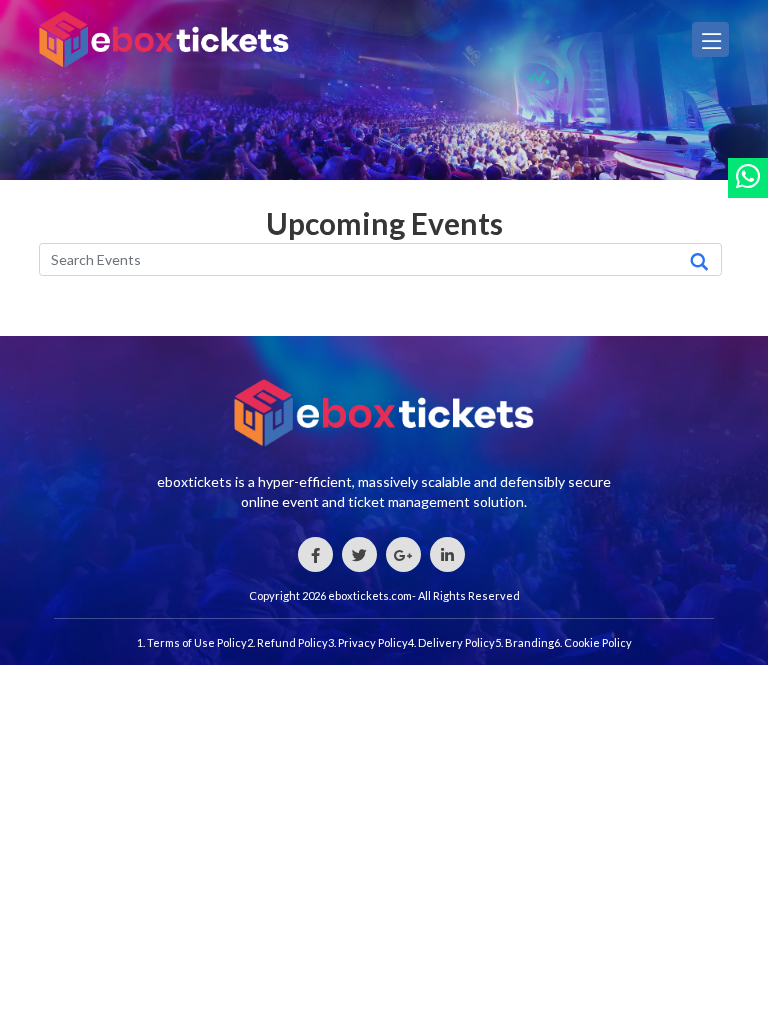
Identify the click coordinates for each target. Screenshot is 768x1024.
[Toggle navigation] (710, 39)
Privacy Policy (373, 642)
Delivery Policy (456, 642)
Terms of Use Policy (197, 642)
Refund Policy (292, 642)
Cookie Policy (598, 642)
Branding (529, 642)
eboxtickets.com (370, 595)
